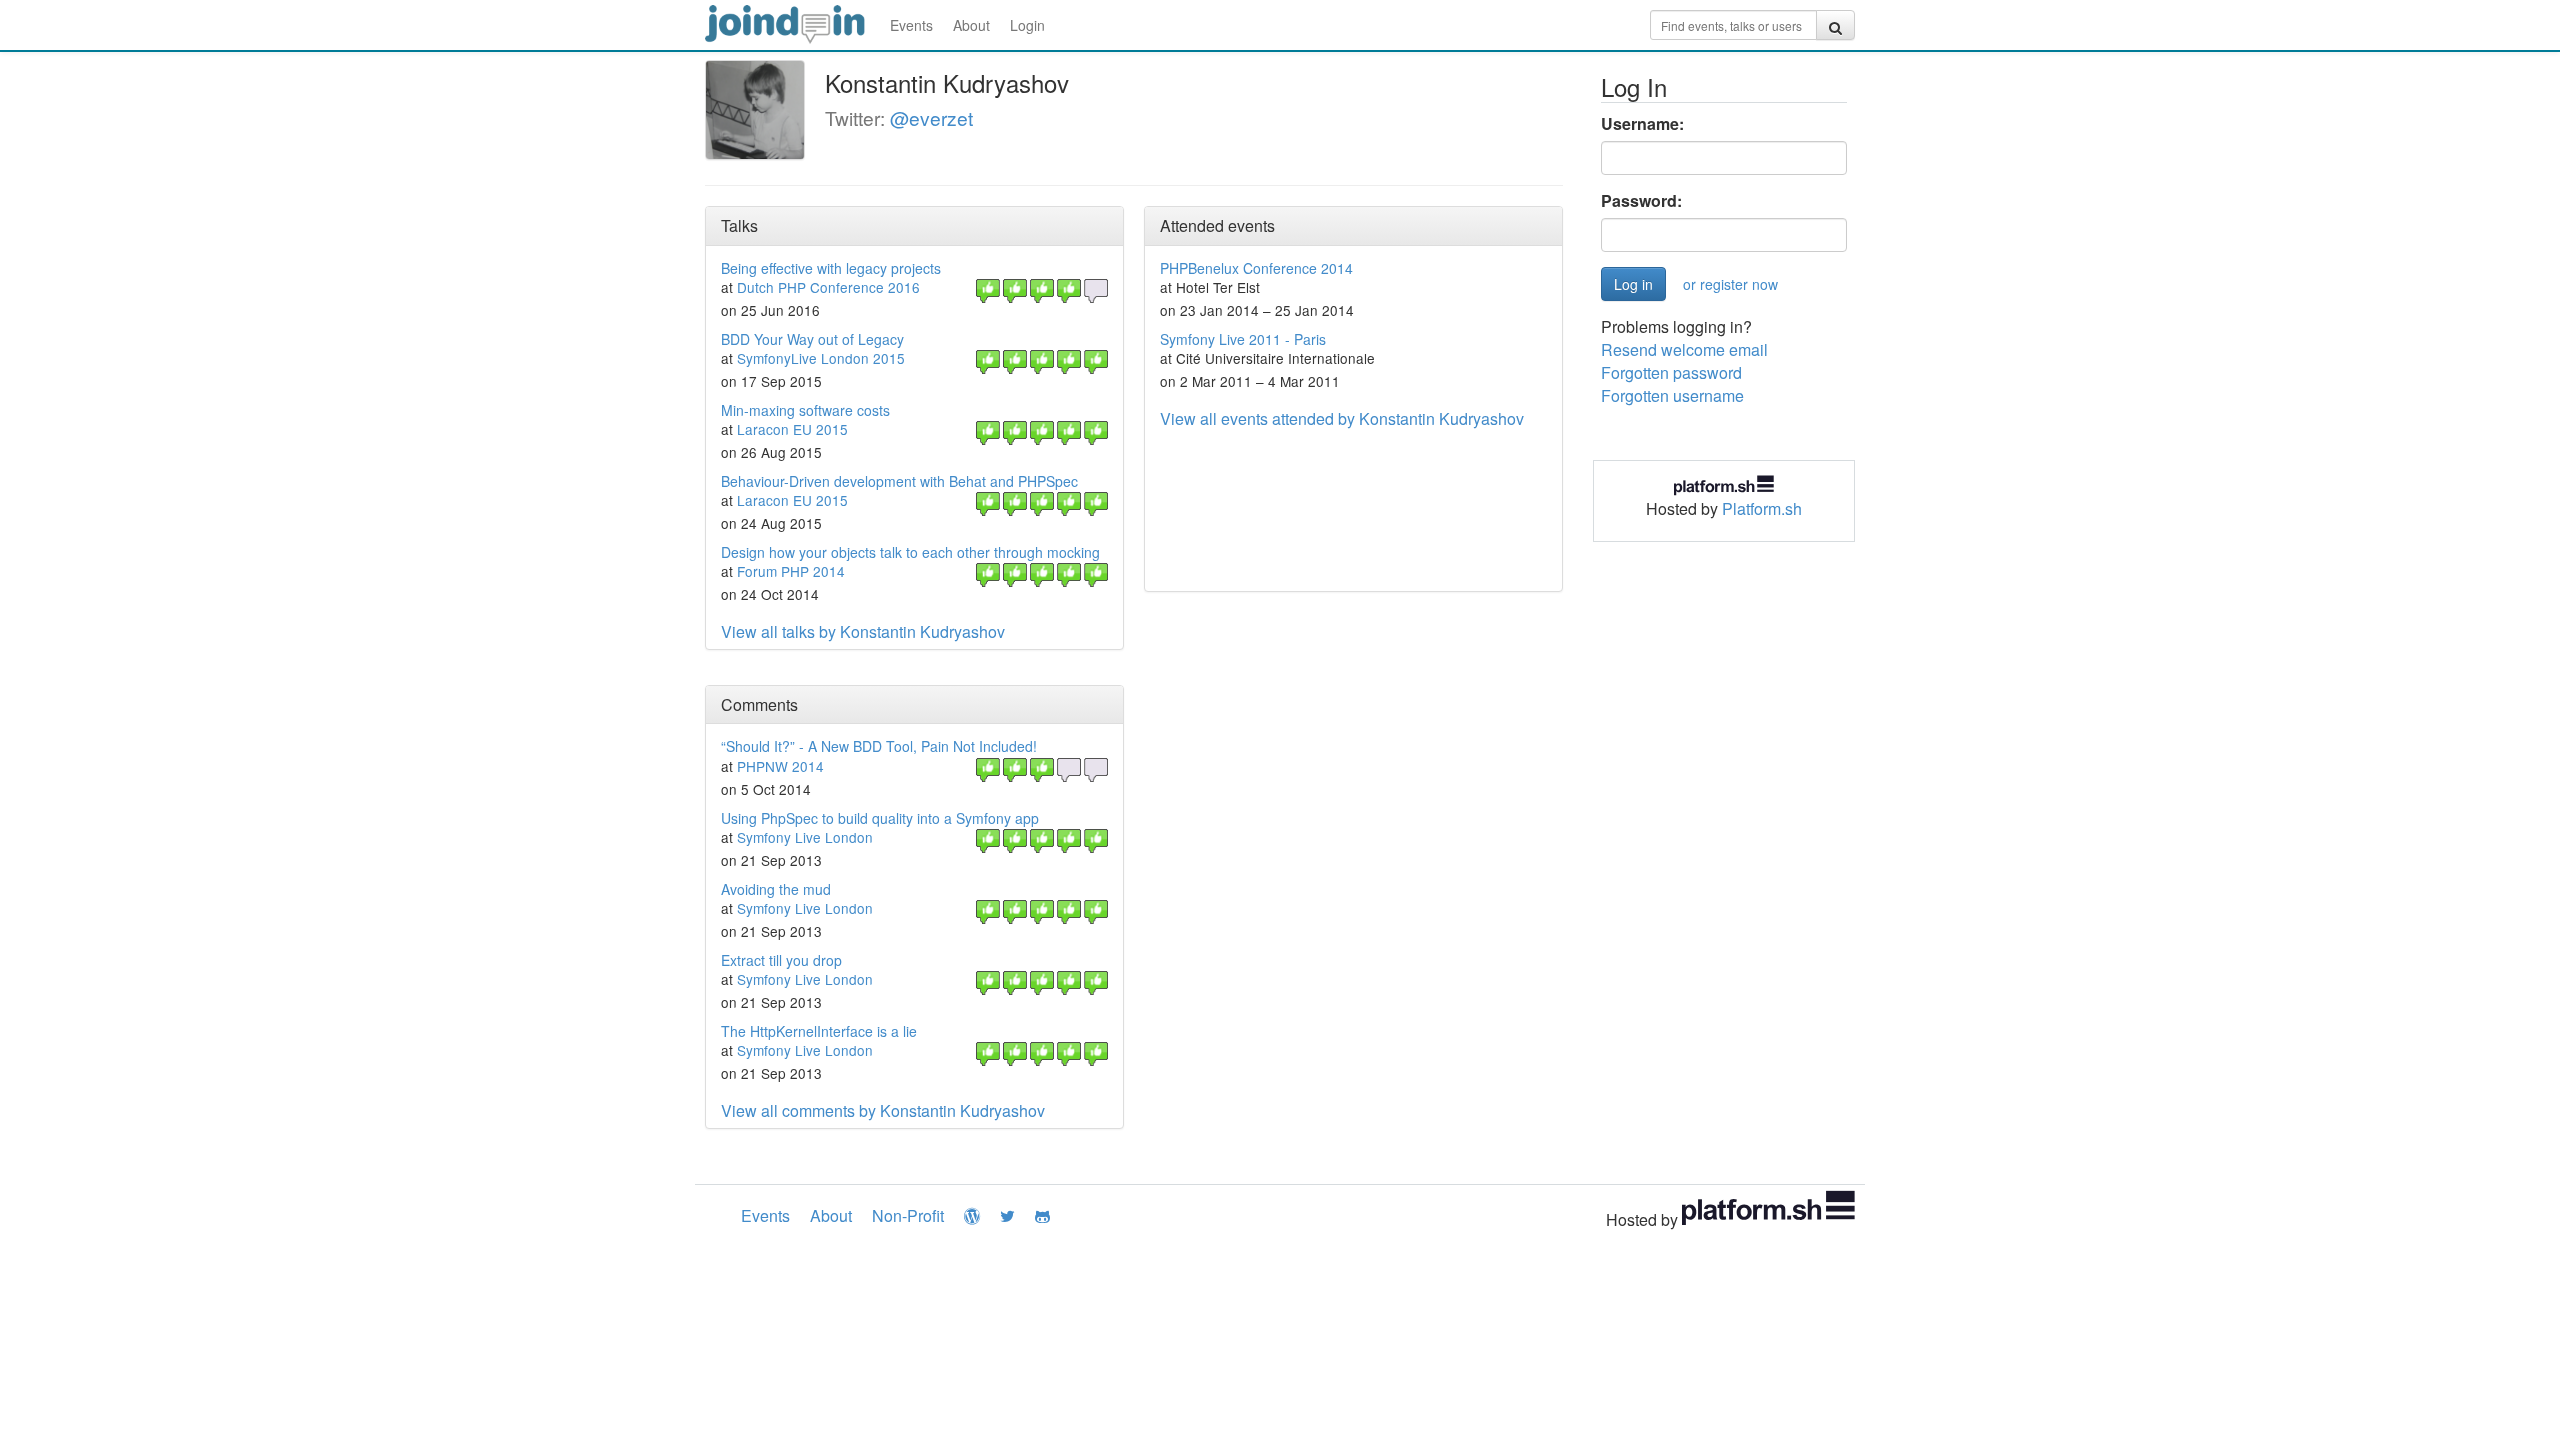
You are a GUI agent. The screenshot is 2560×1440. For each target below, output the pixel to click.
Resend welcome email (1684, 349)
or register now (1730, 284)
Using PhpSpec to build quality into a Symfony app (880, 818)
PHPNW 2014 (780, 766)
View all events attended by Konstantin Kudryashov (1342, 418)
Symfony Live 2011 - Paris (1243, 339)
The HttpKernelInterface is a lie (819, 1031)
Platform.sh (1762, 508)
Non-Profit (908, 1215)
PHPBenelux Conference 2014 (1256, 268)
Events (911, 25)
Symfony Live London (805, 837)
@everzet (931, 117)
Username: (1642, 124)
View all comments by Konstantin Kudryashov (883, 1110)
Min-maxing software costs (805, 410)
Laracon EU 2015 (792, 429)
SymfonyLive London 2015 (821, 358)
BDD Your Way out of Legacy (812, 339)
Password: (1641, 201)
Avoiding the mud (776, 889)
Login (1027, 25)
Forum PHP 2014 (791, 571)
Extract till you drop (781, 960)
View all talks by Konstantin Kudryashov (863, 631)
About (971, 25)
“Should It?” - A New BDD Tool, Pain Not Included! (879, 746)
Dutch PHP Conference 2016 (828, 287)
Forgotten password (1671, 372)
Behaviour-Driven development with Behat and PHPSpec (899, 481)
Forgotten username (1672, 395)
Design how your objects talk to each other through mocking (910, 552)
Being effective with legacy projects (831, 268)
